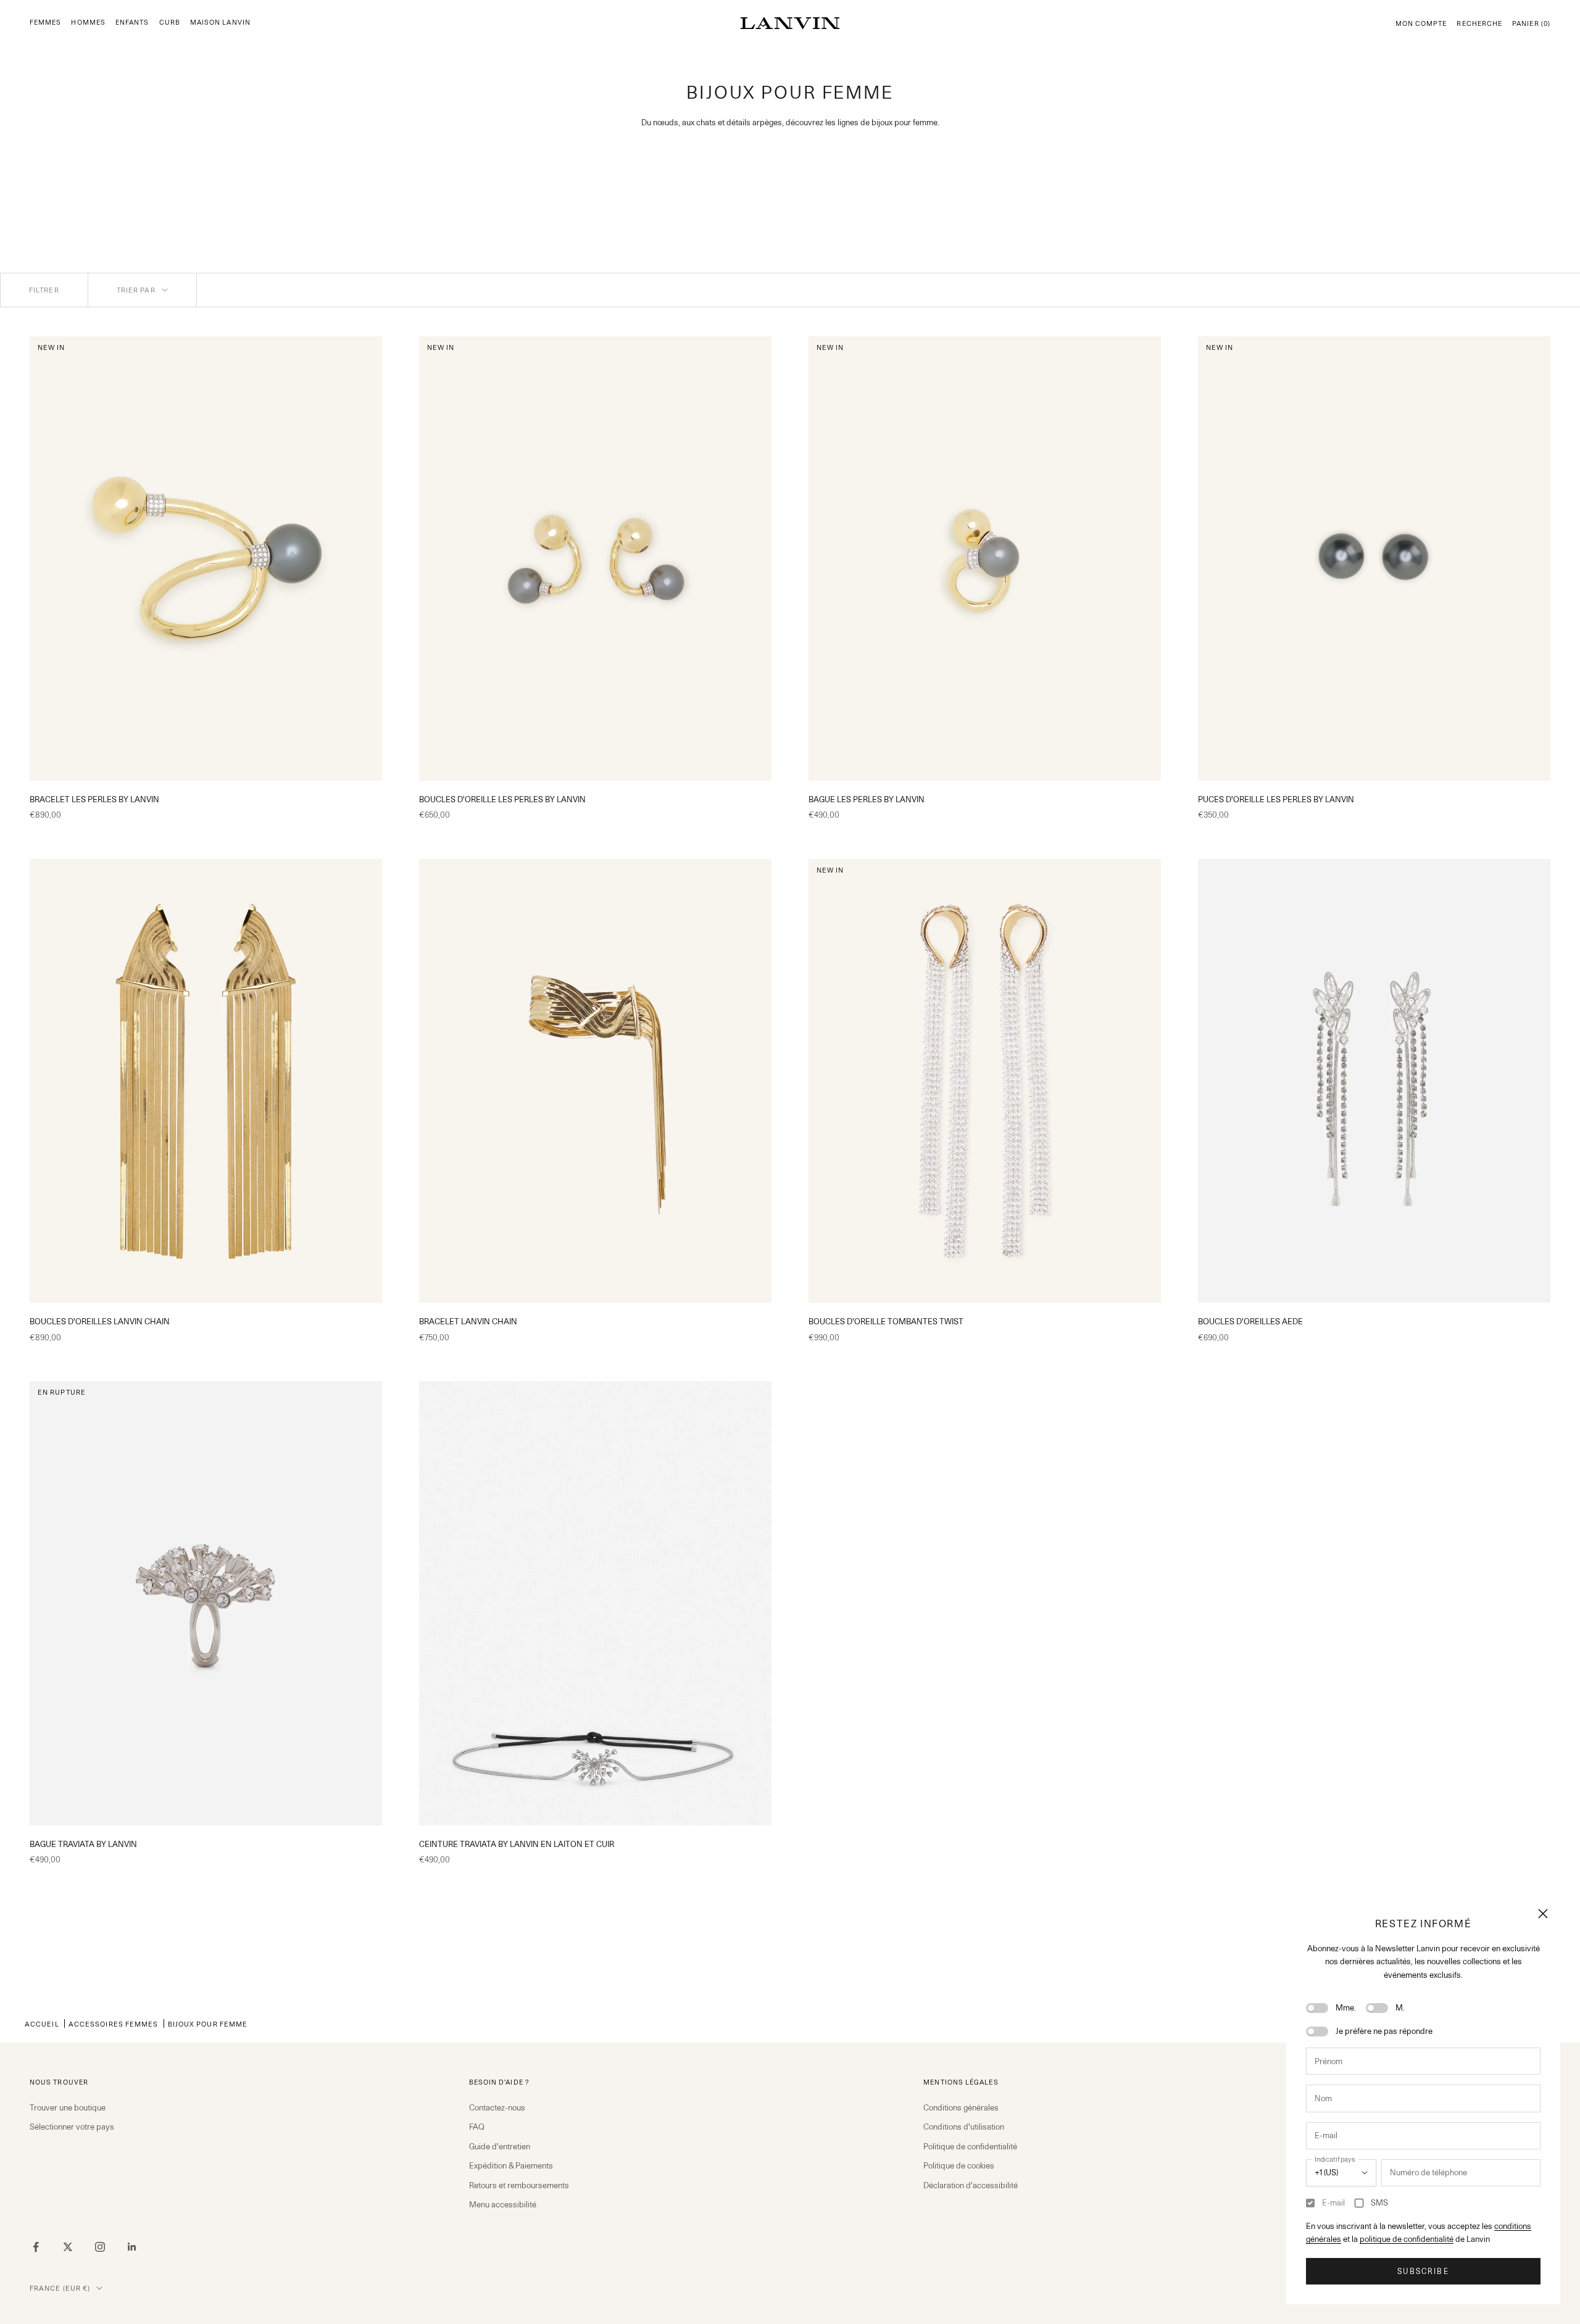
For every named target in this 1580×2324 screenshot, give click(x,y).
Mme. (1346, 2007)
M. (1400, 2007)
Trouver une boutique (68, 2107)
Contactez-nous (497, 2107)
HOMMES (88, 23)
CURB (170, 23)
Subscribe (1423, 2271)
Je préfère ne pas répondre (1384, 2031)
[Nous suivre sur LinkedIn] (132, 2247)
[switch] (1317, 2008)
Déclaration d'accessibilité (971, 2185)
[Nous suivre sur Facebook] (36, 2247)
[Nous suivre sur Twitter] (68, 2247)
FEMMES (45, 23)
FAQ (477, 2127)
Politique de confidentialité (970, 2146)
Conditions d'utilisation (964, 2127)
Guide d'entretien (500, 2146)
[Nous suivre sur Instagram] (100, 2247)
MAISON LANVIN (220, 23)
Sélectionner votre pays (72, 2127)
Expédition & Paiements (511, 2165)
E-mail (1333, 2202)
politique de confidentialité (1407, 2239)
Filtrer (44, 290)
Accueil (42, 2024)
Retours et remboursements (519, 2185)
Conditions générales (961, 2107)
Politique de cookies (959, 2165)
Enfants (132, 23)
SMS (1379, 2202)
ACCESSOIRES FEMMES (114, 2024)
